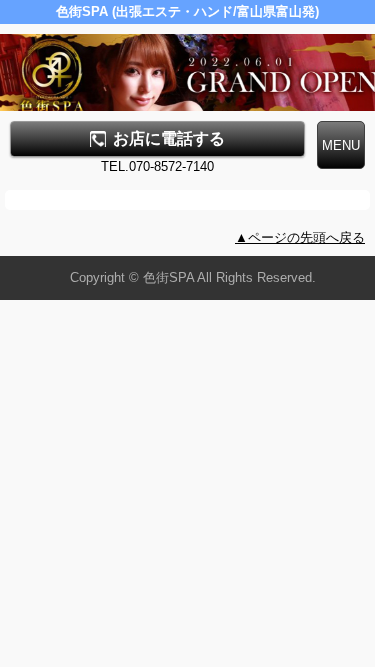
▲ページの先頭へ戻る (300, 237)
